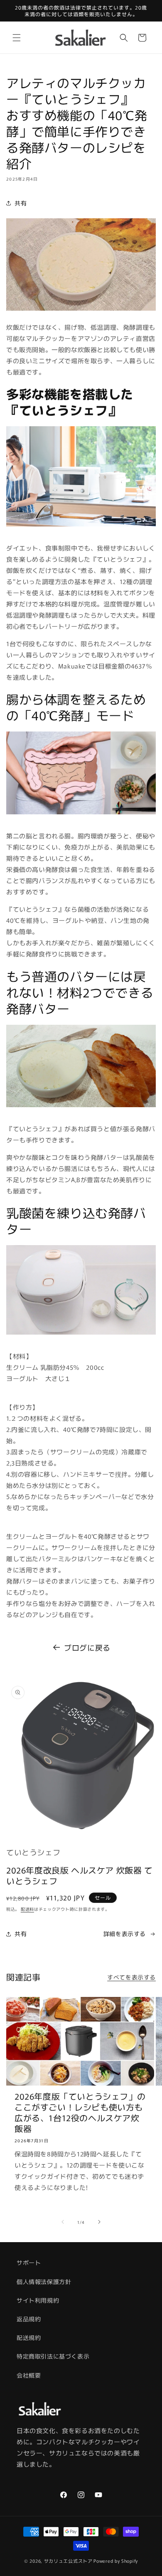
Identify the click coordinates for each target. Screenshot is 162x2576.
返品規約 (29, 2319)
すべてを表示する (131, 1977)
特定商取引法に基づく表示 (53, 2356)
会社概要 (29, 2375)
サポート (29, 2262)
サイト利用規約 (38, 2300)
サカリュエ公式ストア (68, 2561)
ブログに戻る (87, 1647)
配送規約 (29, 2337)
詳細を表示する (125, 1934)
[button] (17, 38)
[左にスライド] (63, 2222)
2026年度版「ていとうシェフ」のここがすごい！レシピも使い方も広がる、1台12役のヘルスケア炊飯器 (80, 2112)
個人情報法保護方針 (44, 2281)
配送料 (27, 1909)
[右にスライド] (99, 2222)
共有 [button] (21, 203)
